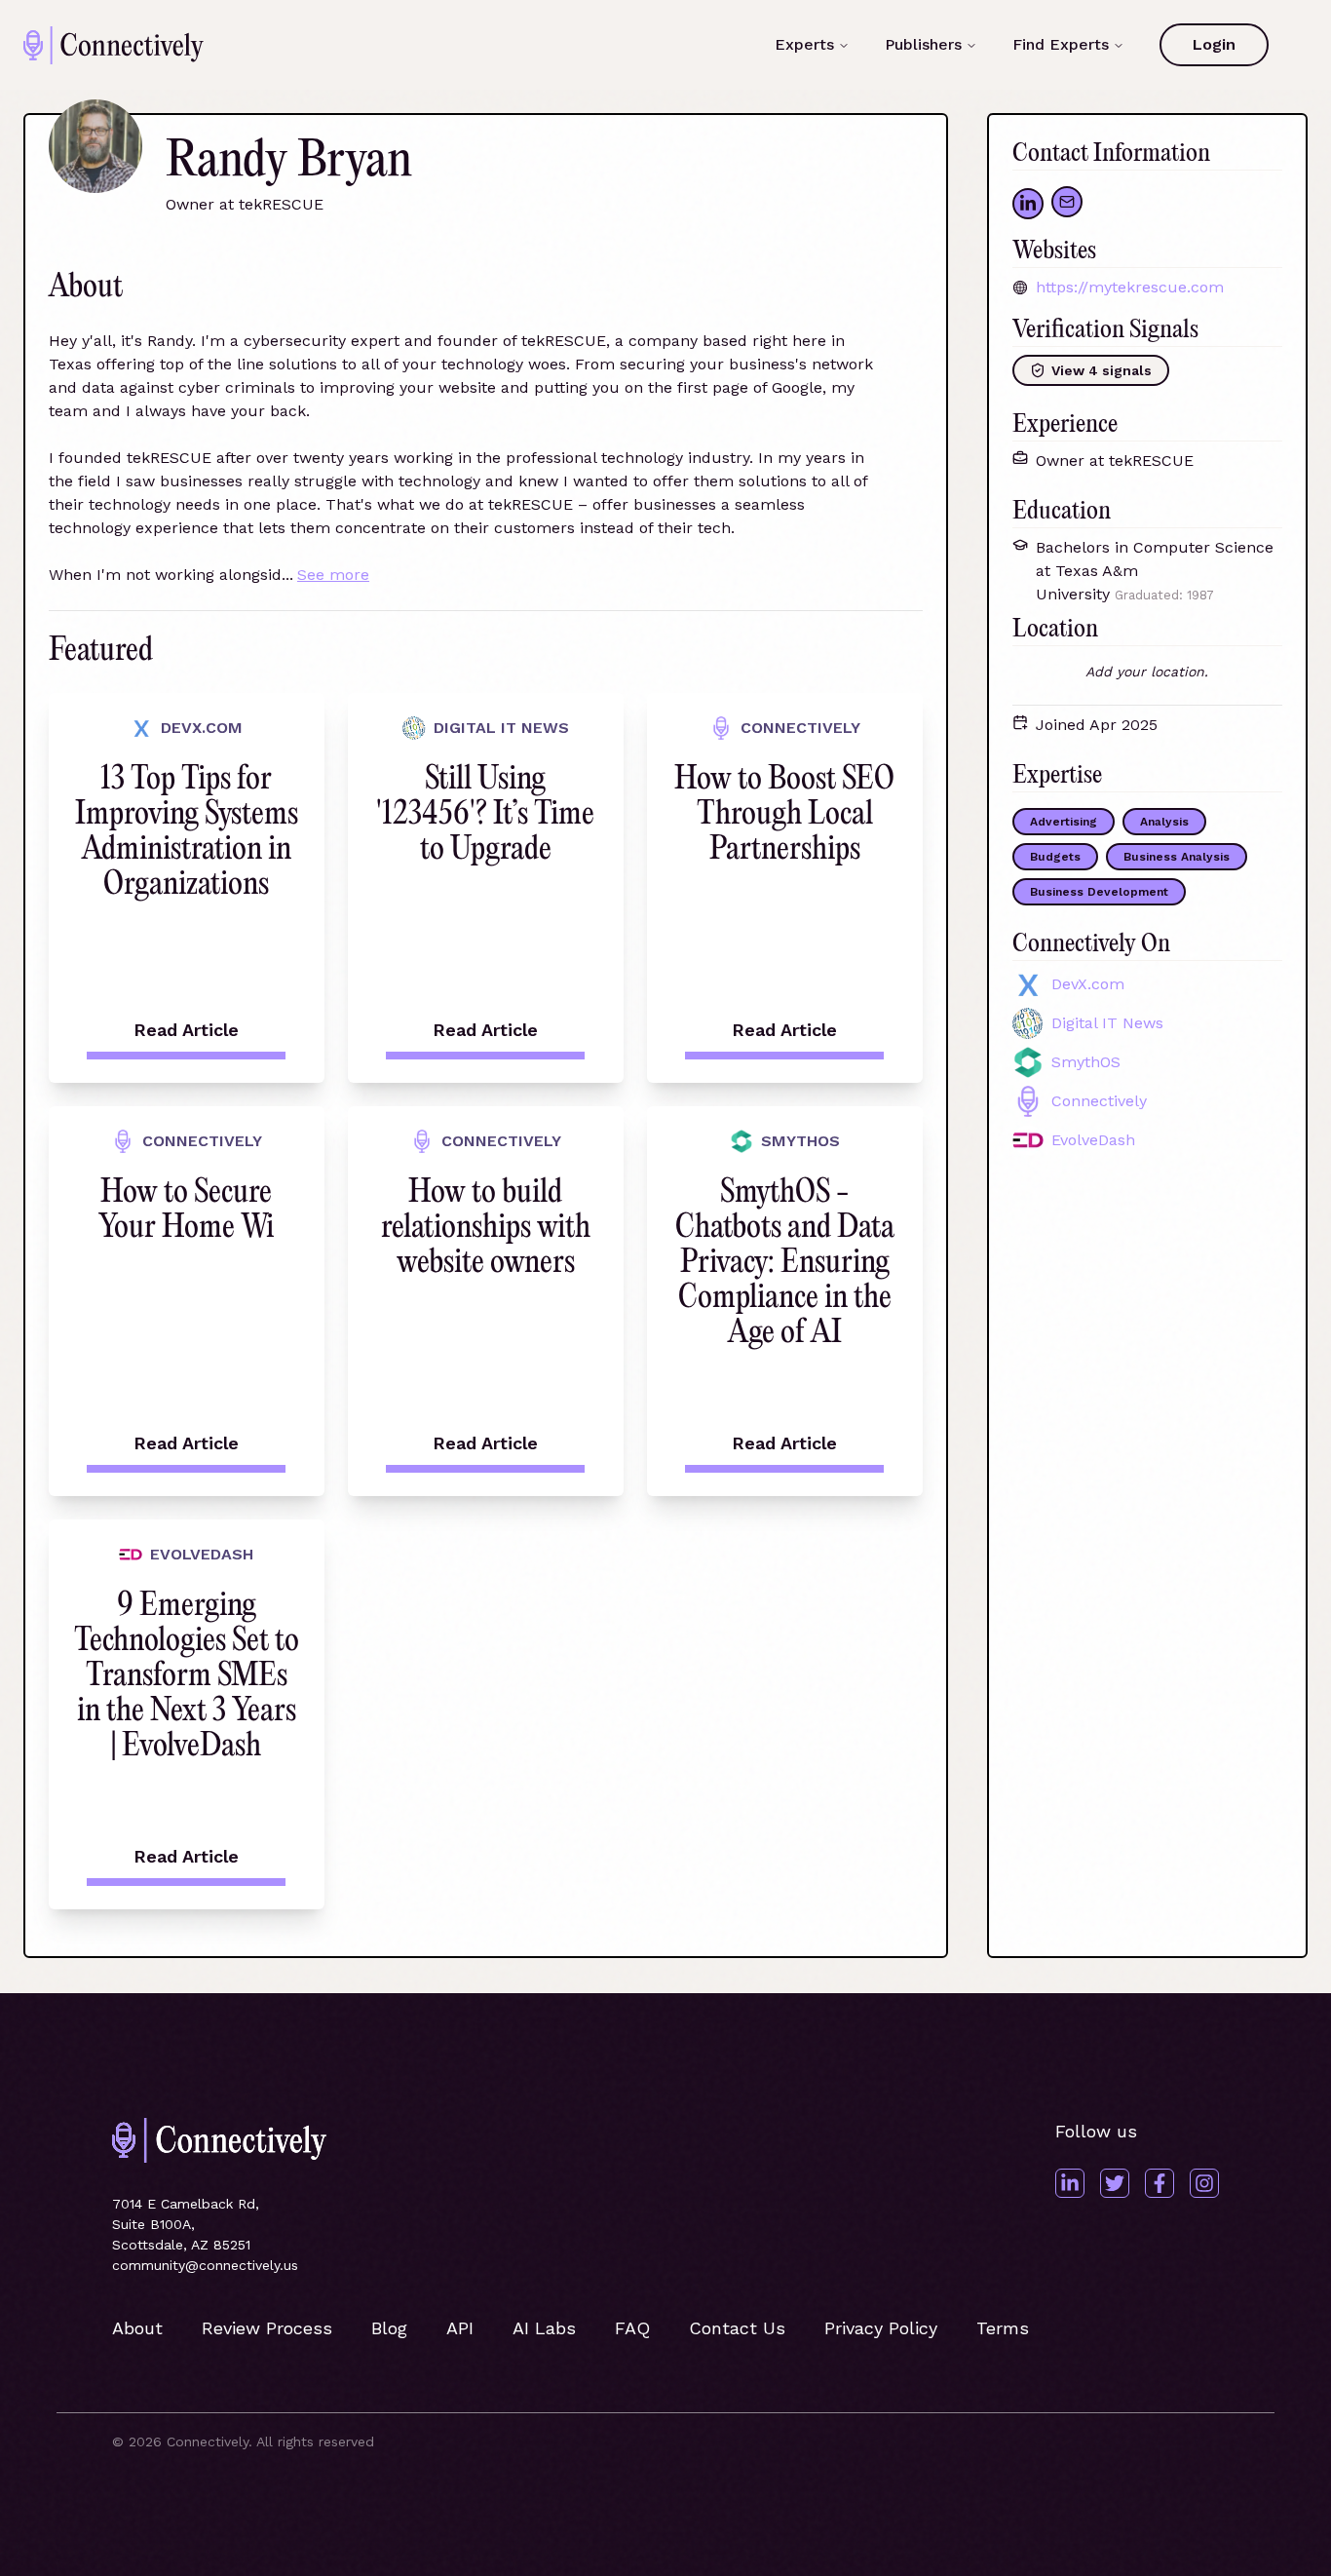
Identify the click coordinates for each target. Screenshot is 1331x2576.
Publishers (923, 44)
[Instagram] (1204, 2183)
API (460, 2328)
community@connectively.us (205, 2265)
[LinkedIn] (1070, 2183)
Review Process (267, 2328)
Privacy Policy (881, 2328)
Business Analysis (1177, 857)
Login (1214, 44)
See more (333, 575)
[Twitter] (1115, 2183)
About (137, 2328)
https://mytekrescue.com (1130, 287)
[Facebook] (1160, 2183)
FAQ (632, 2328)
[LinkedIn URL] (1028, 204)
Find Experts (1061, 44)
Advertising (1064, 822)
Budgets (1055, 857)
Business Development (1099, 892)
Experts (804, 44)
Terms (1003, 2328)
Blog (389, 2328)
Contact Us (737, 2328)
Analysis (1164, 822)
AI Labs (544, 2328)
